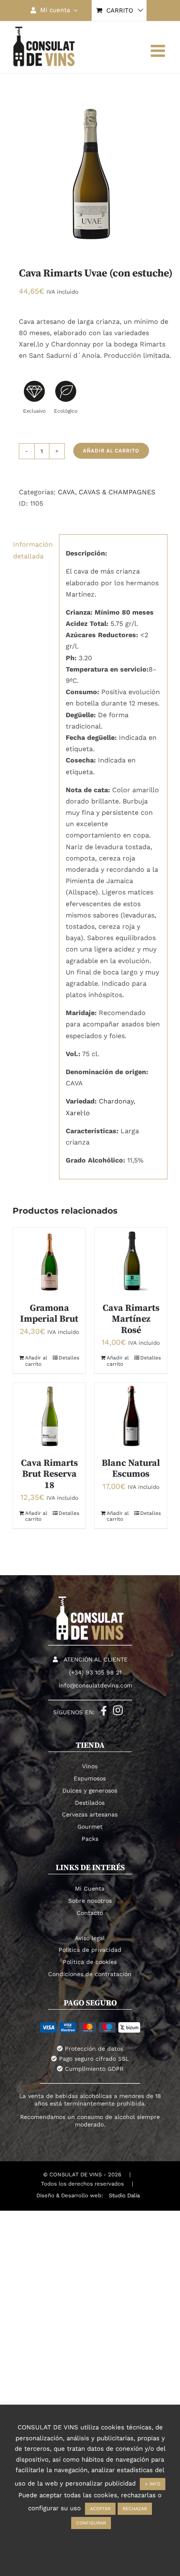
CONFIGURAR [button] (91, 2523)
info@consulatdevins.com (95, 1685)
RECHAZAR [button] (135, 2509)
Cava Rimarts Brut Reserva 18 (49, 1474)
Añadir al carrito (111, 451)
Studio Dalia (124, 2195)
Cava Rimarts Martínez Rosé (131, 1319)
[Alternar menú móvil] (159, 51)
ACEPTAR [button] (100, 2509)
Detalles (69, 1358)
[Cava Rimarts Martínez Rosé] (131, 1261)
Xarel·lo (78, 1113)
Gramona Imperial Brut (49, 1314)
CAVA (66, 492)
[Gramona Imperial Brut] (49, 1261)
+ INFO (153, 2484)
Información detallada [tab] (33, 550)
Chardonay (116, 1101)
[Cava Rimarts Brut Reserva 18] (49, 1416)
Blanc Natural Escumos (131, 1469)
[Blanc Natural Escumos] (131, 1416)
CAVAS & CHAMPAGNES (117, 492)
